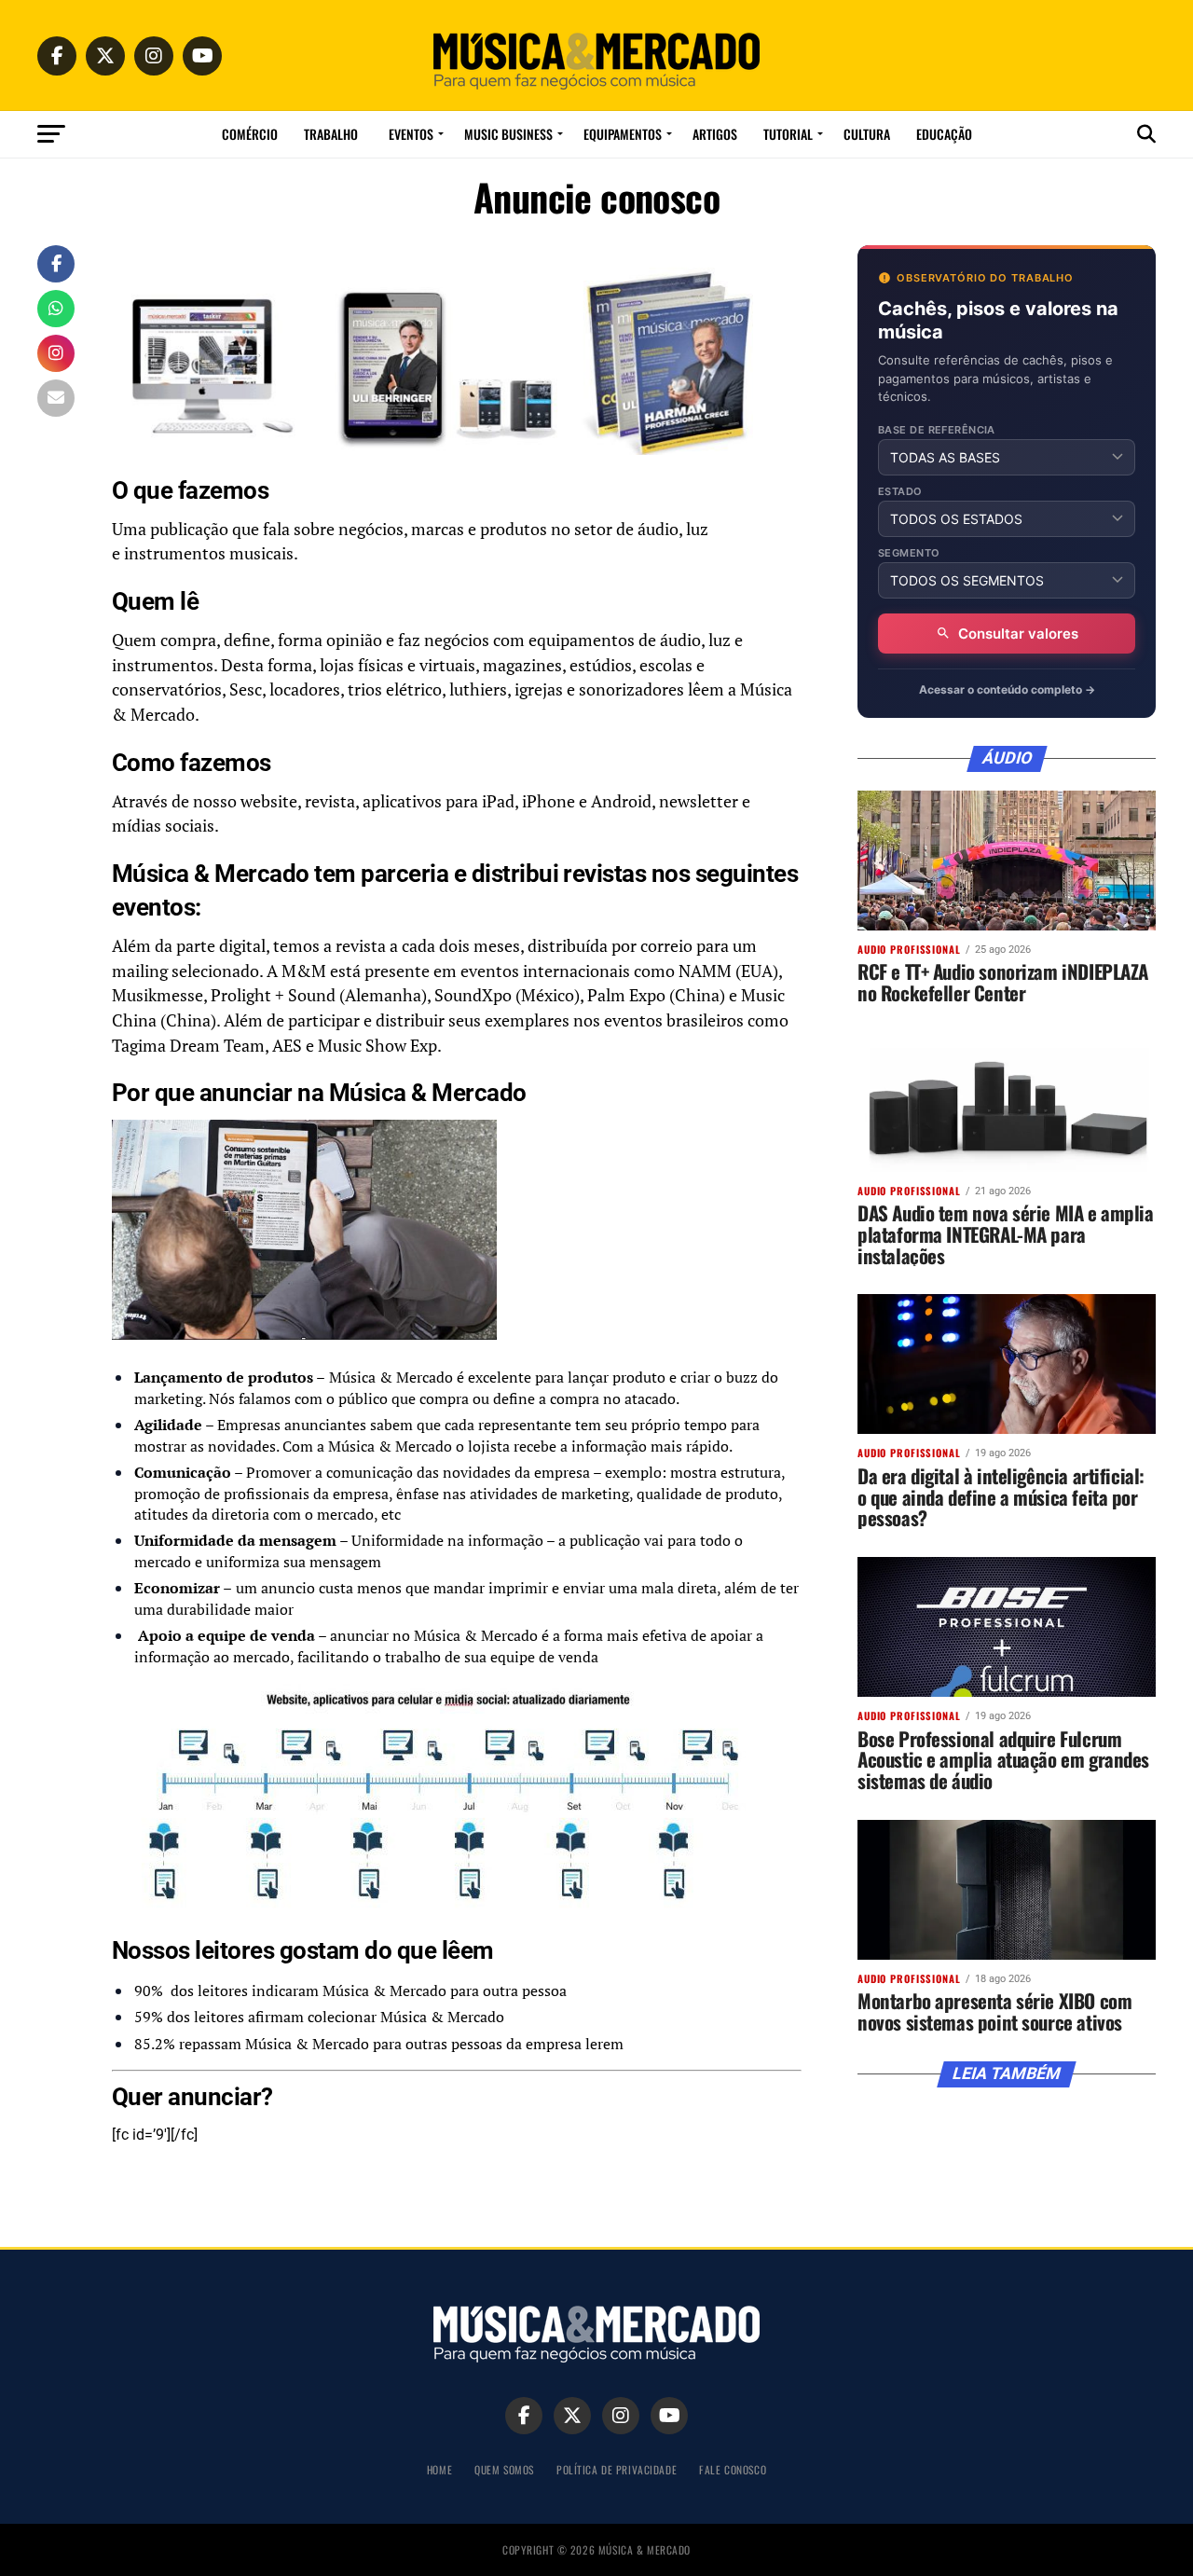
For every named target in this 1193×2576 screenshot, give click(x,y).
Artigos (715, 134)
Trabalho (331, 134)
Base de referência (937, 430)
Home (439, 2469)
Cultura (867, 134)
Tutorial (788, 134)
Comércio (250, 134)
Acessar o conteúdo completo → (1007, 689)
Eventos (411, 134)
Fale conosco (733, 2469)
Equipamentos (623, 134)
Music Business (508, 134)
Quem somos (504, 2469)
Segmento (909, 553)
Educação (944, 134)
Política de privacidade (617, 2469)
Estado (900, 492)
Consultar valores (1018, 634)
